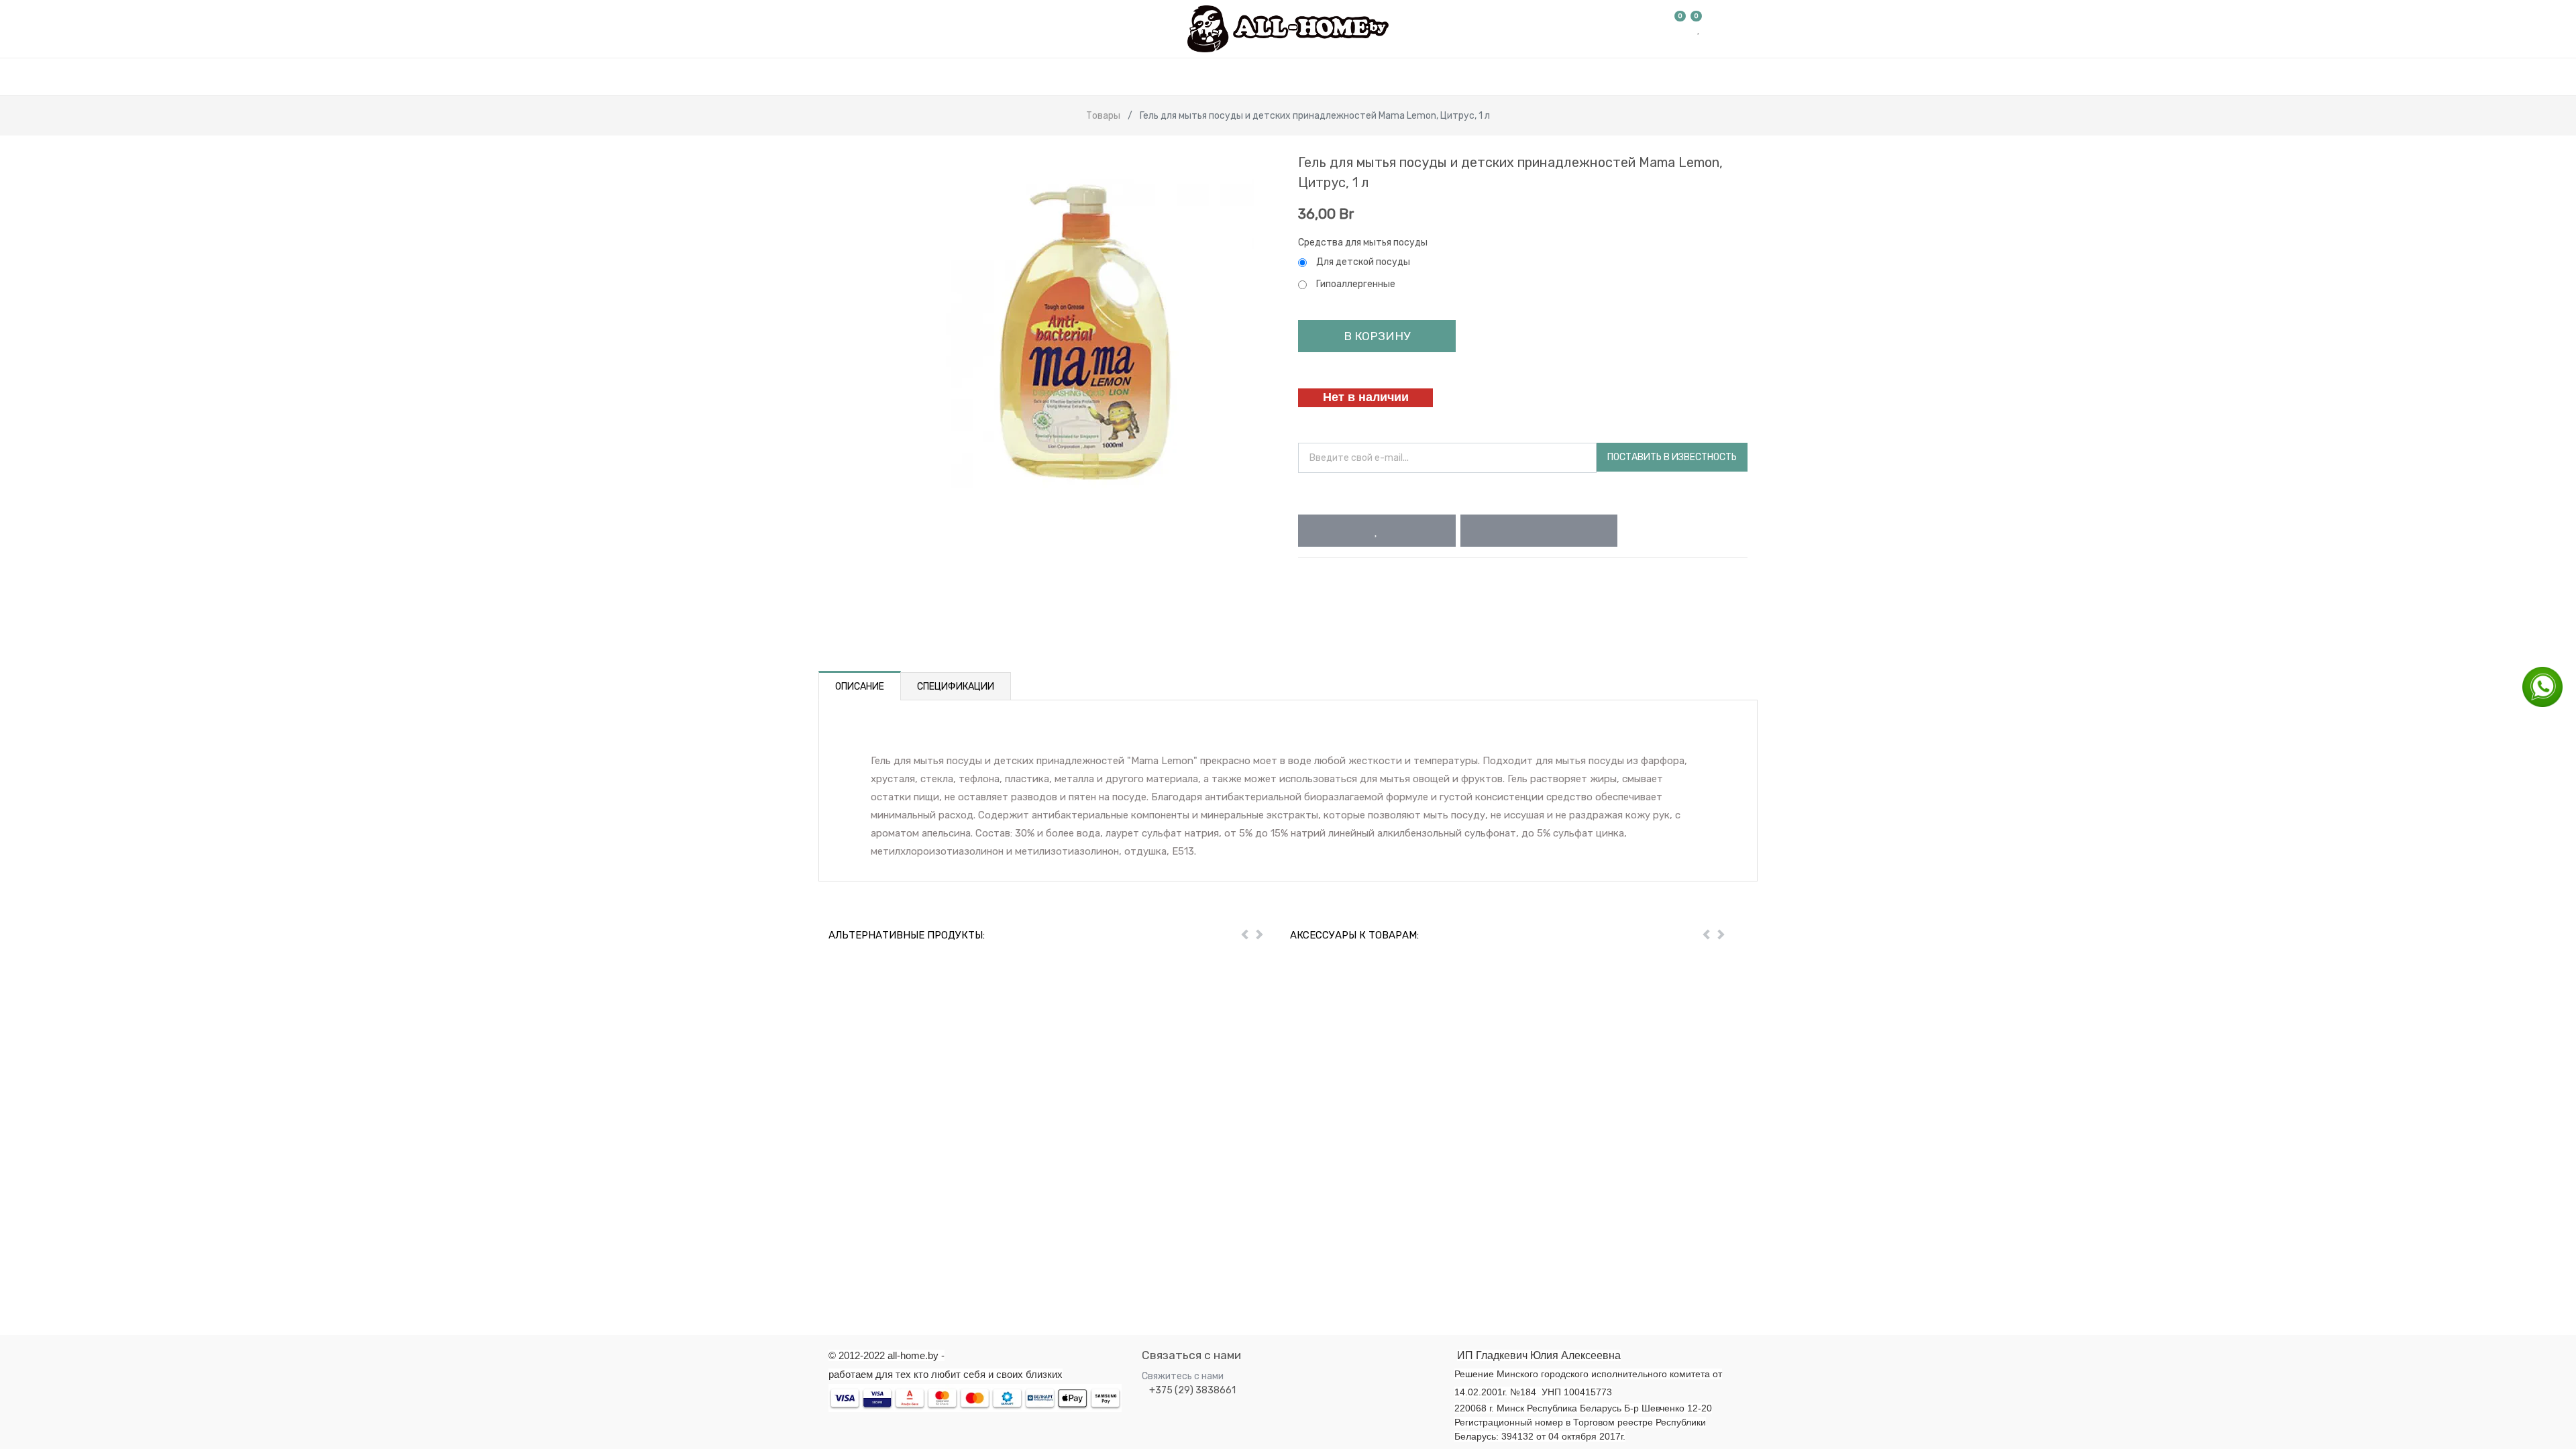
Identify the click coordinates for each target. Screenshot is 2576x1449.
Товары (1103, 116)
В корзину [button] (1377, 336)
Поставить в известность (1672, 457)
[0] (1680, 29)
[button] (1377, 531)
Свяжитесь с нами (1183, 1376)
